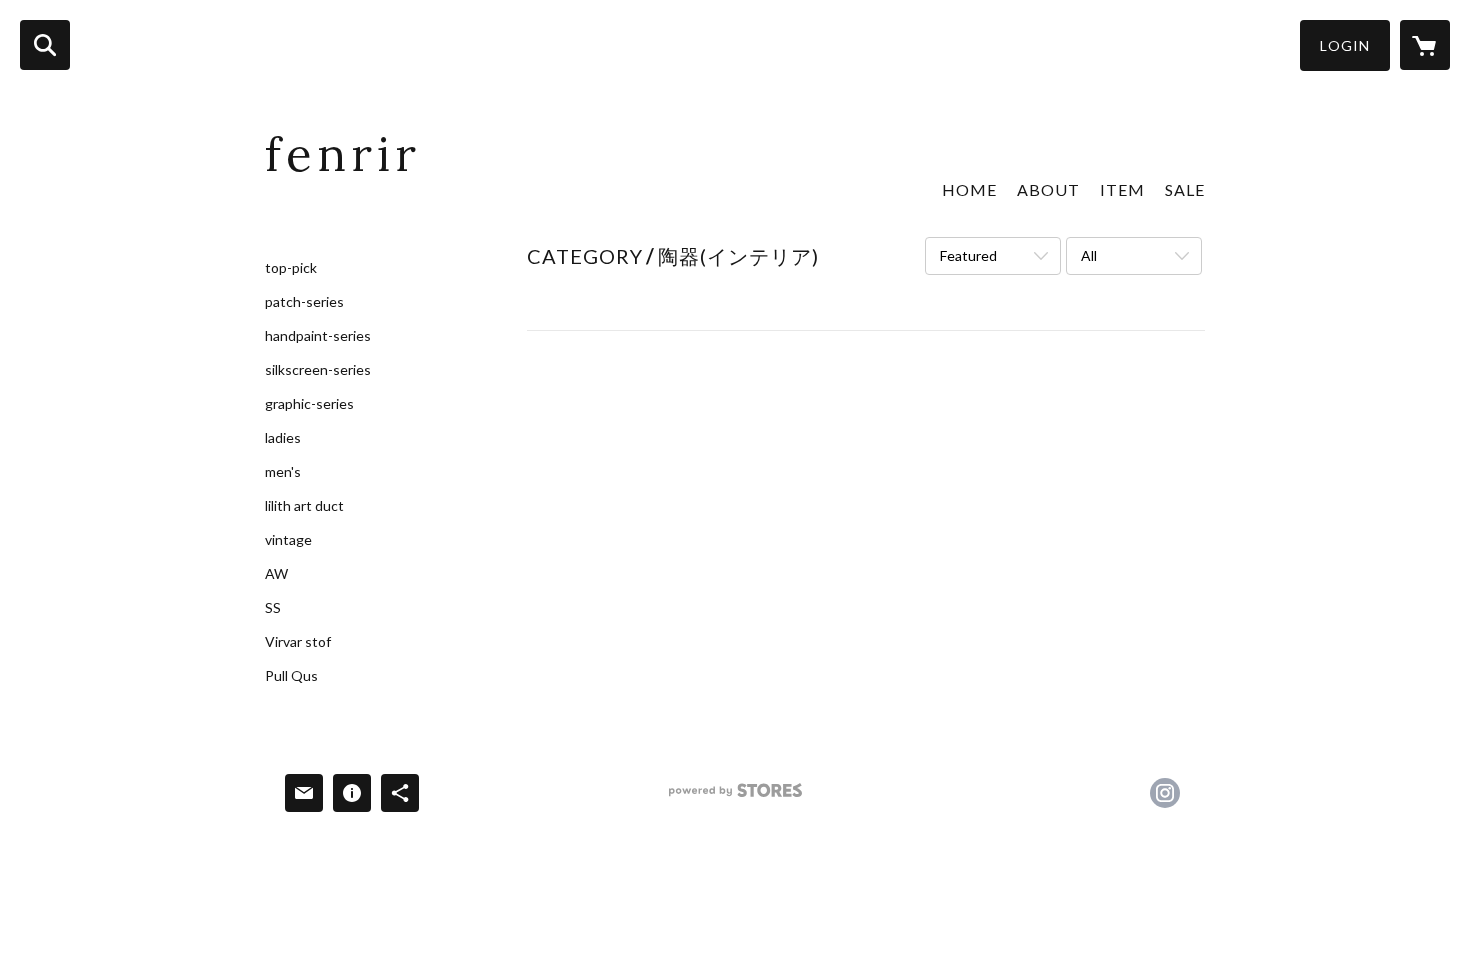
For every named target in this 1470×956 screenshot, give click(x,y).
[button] (1345, 45)
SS (273, 608)
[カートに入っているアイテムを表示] (1425, 45)
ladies (283, 438)
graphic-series (309, 404)
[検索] (45, 45)
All (1089, 255)
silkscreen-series (318, 370)
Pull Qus (291, 676)
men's (283, 472)
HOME (969, 189)
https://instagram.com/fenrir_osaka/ (1165, 793)
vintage (288, 540)
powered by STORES (735, 797)
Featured (968, 255)
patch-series (304, 302)
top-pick (291, 268)
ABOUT (1048, 189)
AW (276, 574)
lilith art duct (304, 506)
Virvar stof (298, 642)
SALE (1185, 189)
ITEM (1122, 189)
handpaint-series (318, 336)
